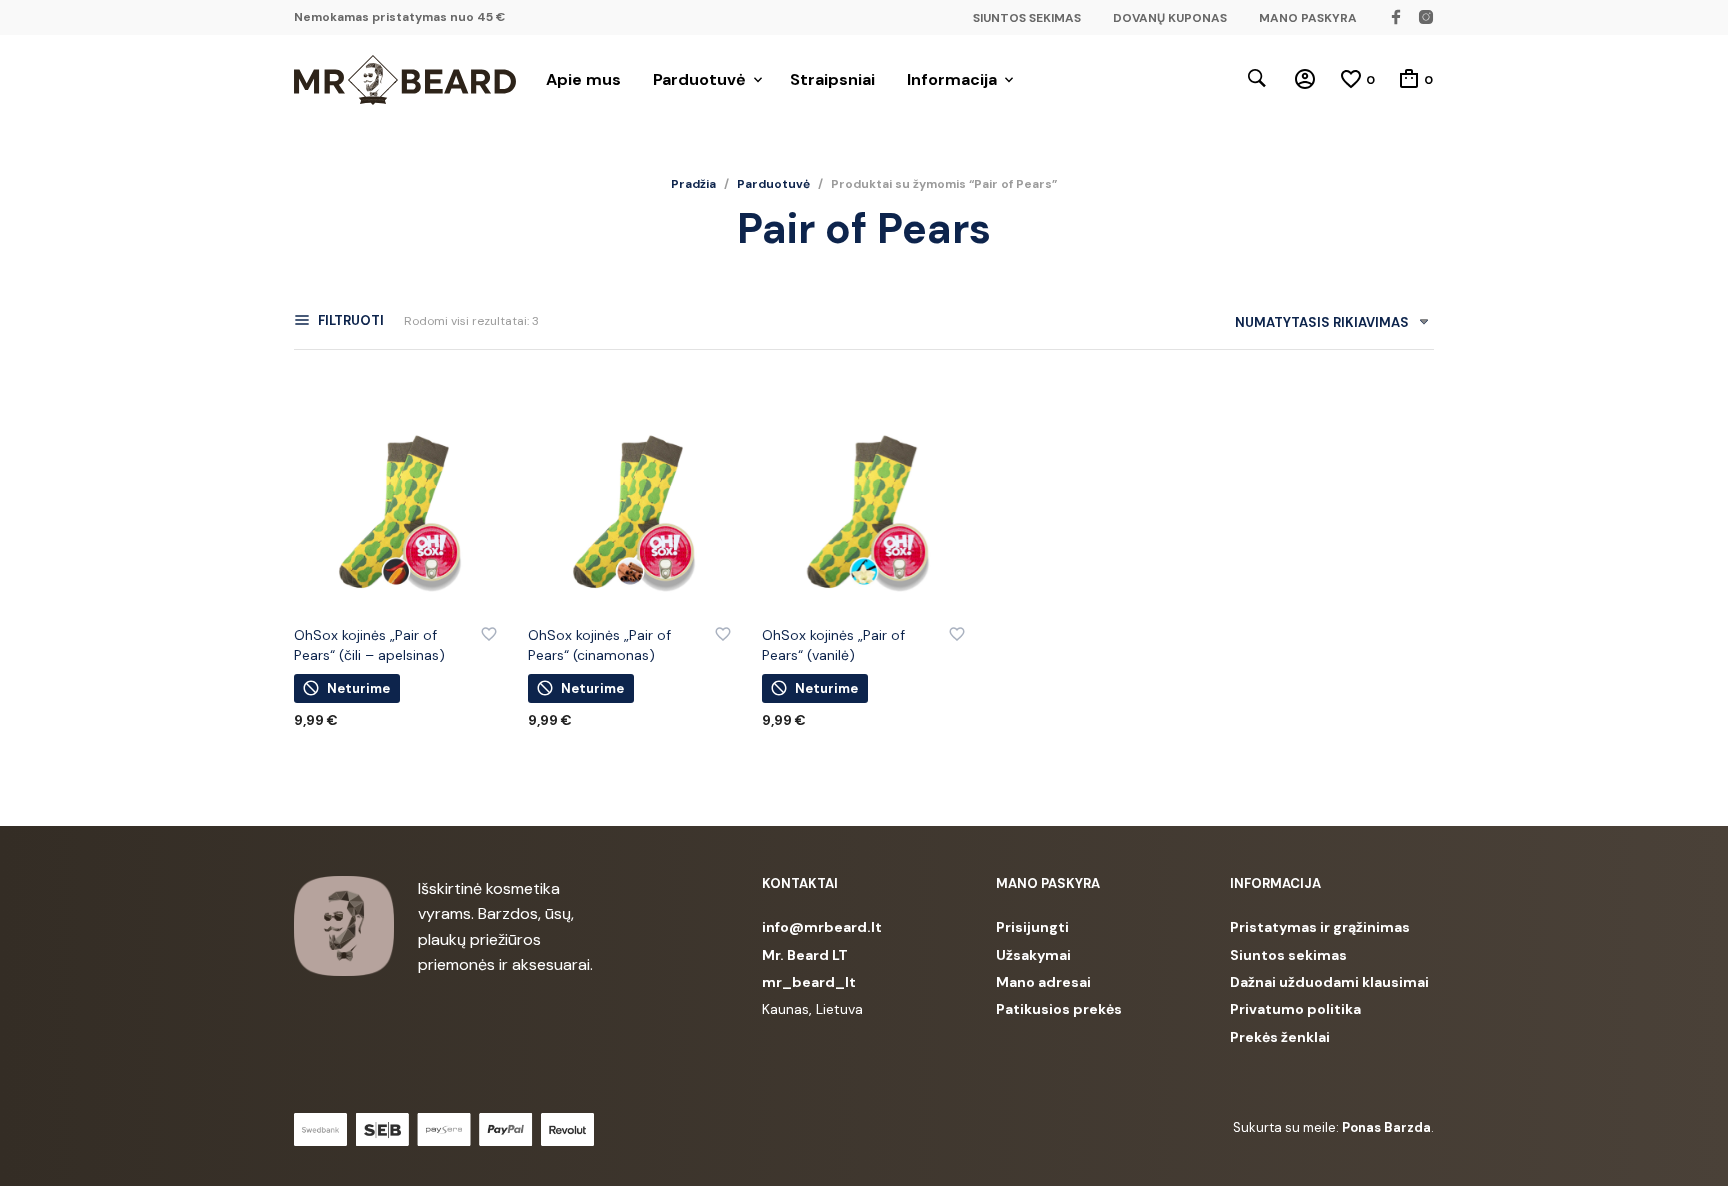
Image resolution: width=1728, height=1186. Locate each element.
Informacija (952, 79)
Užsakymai (1033, 955)
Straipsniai (832, 79)
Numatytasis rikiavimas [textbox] (1322, 322)
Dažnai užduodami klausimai (1329, 982)
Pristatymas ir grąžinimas (1320, 927)
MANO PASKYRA (1308, 18)
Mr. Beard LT (805, 955)
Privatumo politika (1295, 1009)
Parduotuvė (699, 79)
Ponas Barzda (1386, 1127)
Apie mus (583, 79)
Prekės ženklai (1280, 1037)
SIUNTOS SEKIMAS (1027, 18)
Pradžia (693, 184)
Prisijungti (1032, 927)
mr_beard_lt (809, 982)
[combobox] (1324, 326)
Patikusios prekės (1059, 1009)
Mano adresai (1043, 982)
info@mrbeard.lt (822, 927)
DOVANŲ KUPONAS (1170, 18)
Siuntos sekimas (1288, 955)
